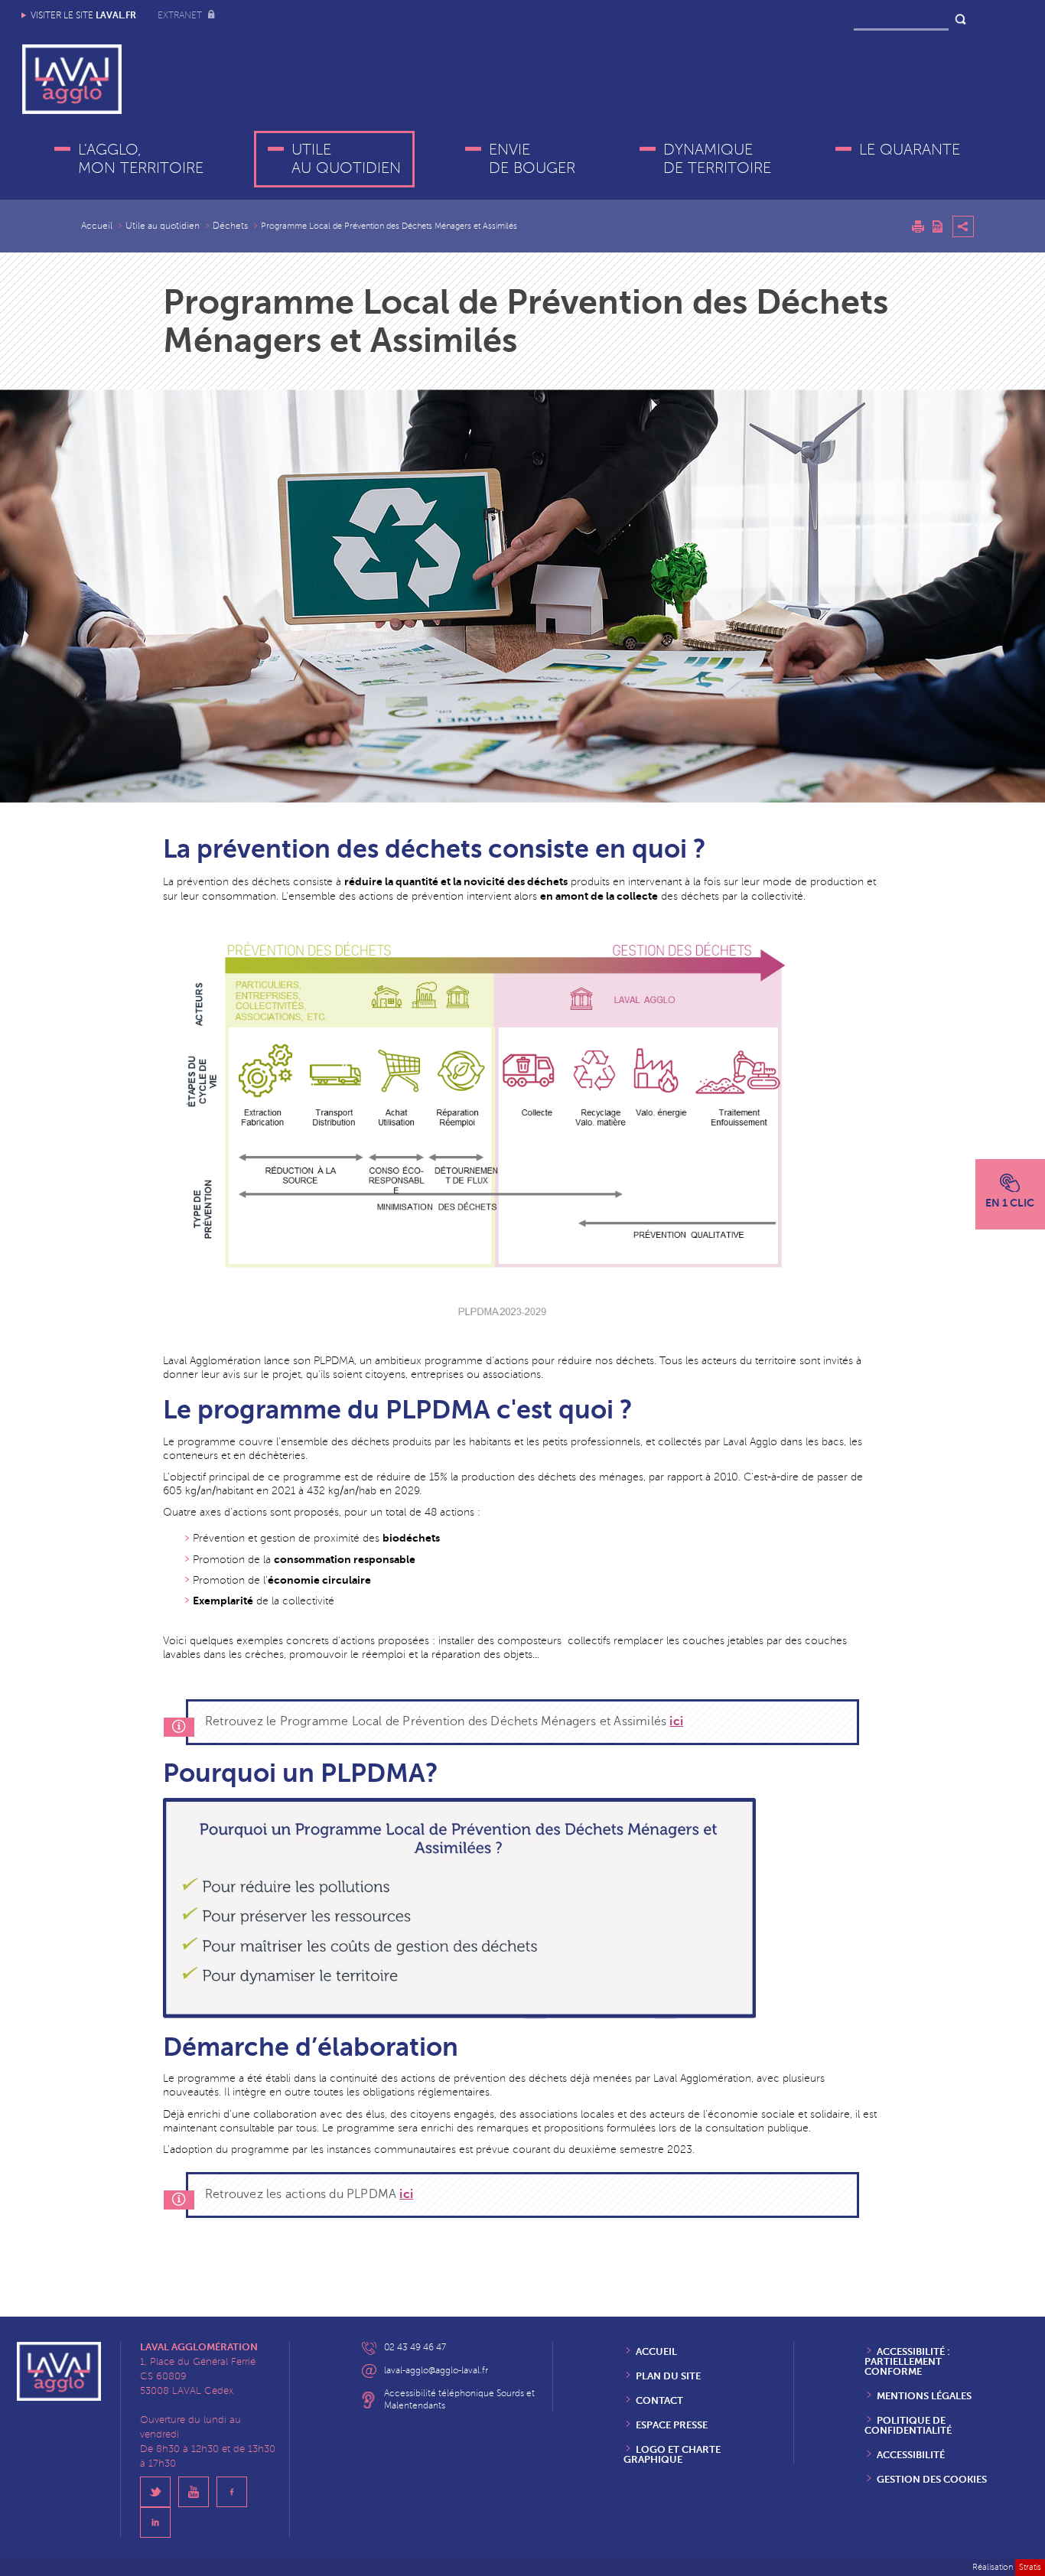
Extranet (181, 16)
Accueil (97, 226)
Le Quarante (910, 150)
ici (676, 1721)
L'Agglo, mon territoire (141, 159)
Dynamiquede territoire (717, 159)
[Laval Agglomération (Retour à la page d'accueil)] (72, 79)
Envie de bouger (532, 159)
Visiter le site (83, 15)
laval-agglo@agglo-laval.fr (436, 2371)
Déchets (230, 226)
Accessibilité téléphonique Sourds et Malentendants (459, 2400)
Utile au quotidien (346, 159)
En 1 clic (1010, 1203)
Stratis (1030, 2567)
